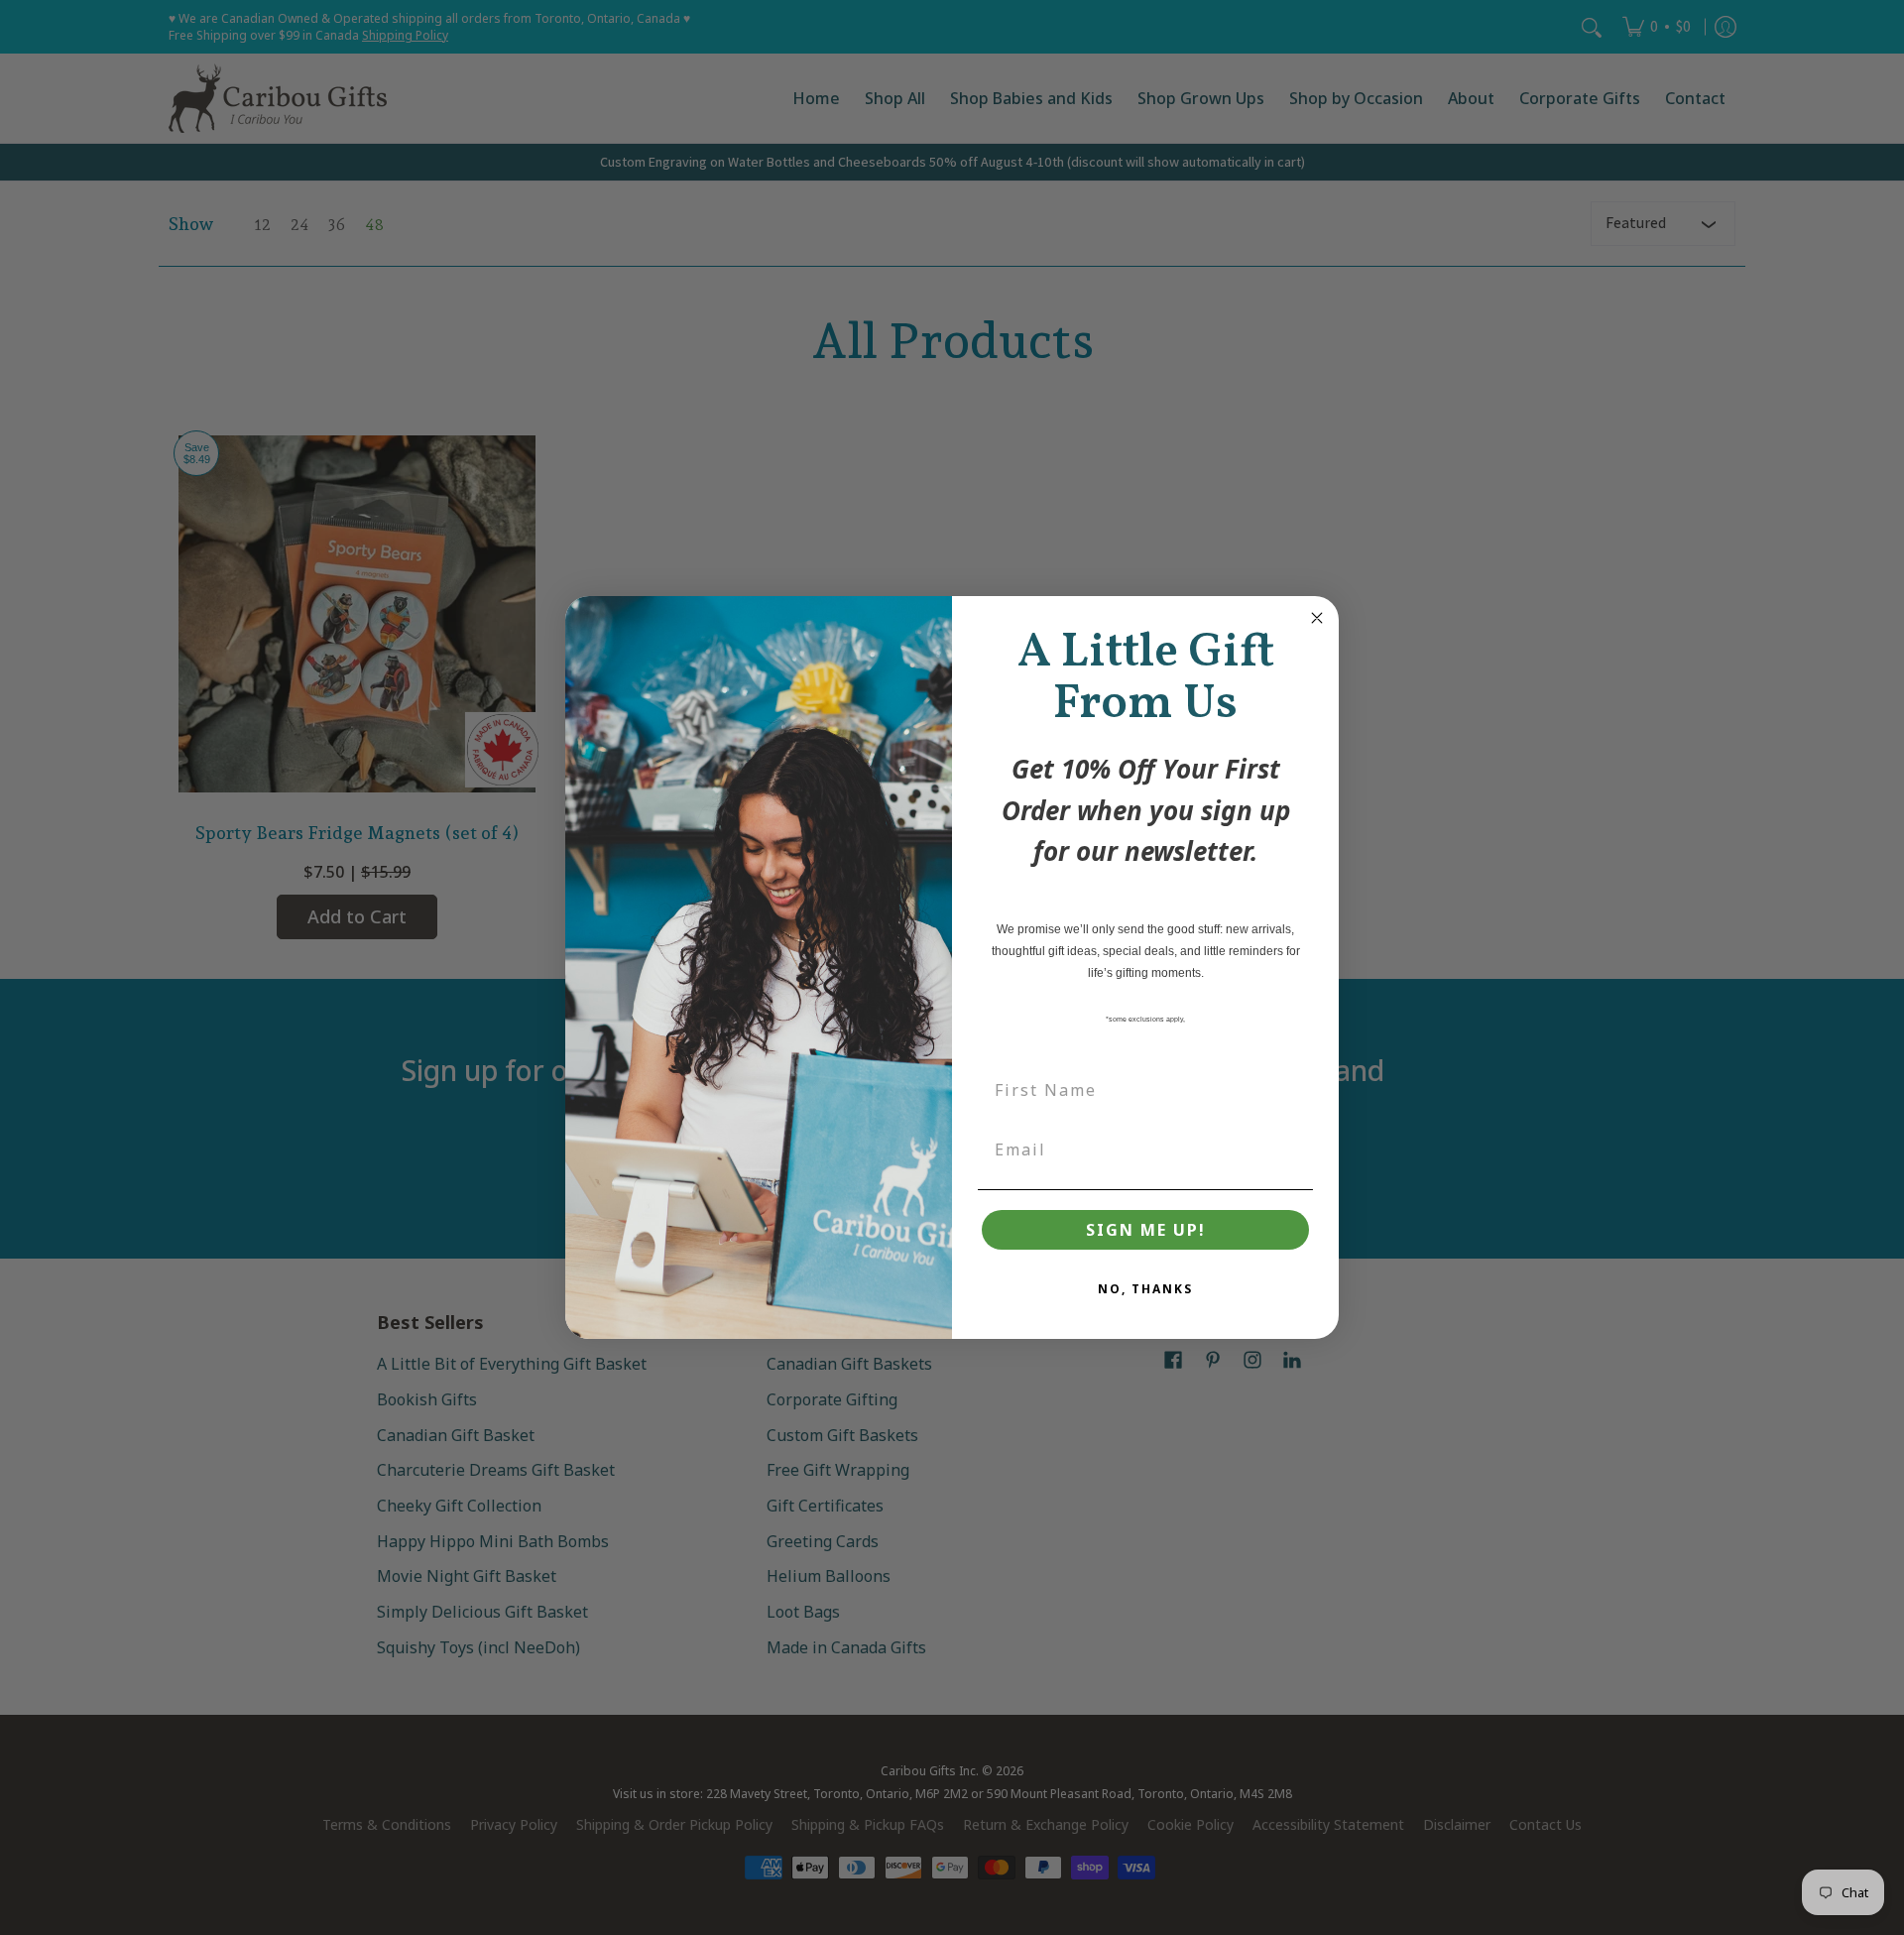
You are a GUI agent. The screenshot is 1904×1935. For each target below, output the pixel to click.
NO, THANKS (1145, 1289)
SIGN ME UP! (1146, 1230)
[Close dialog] (1317, 618)
